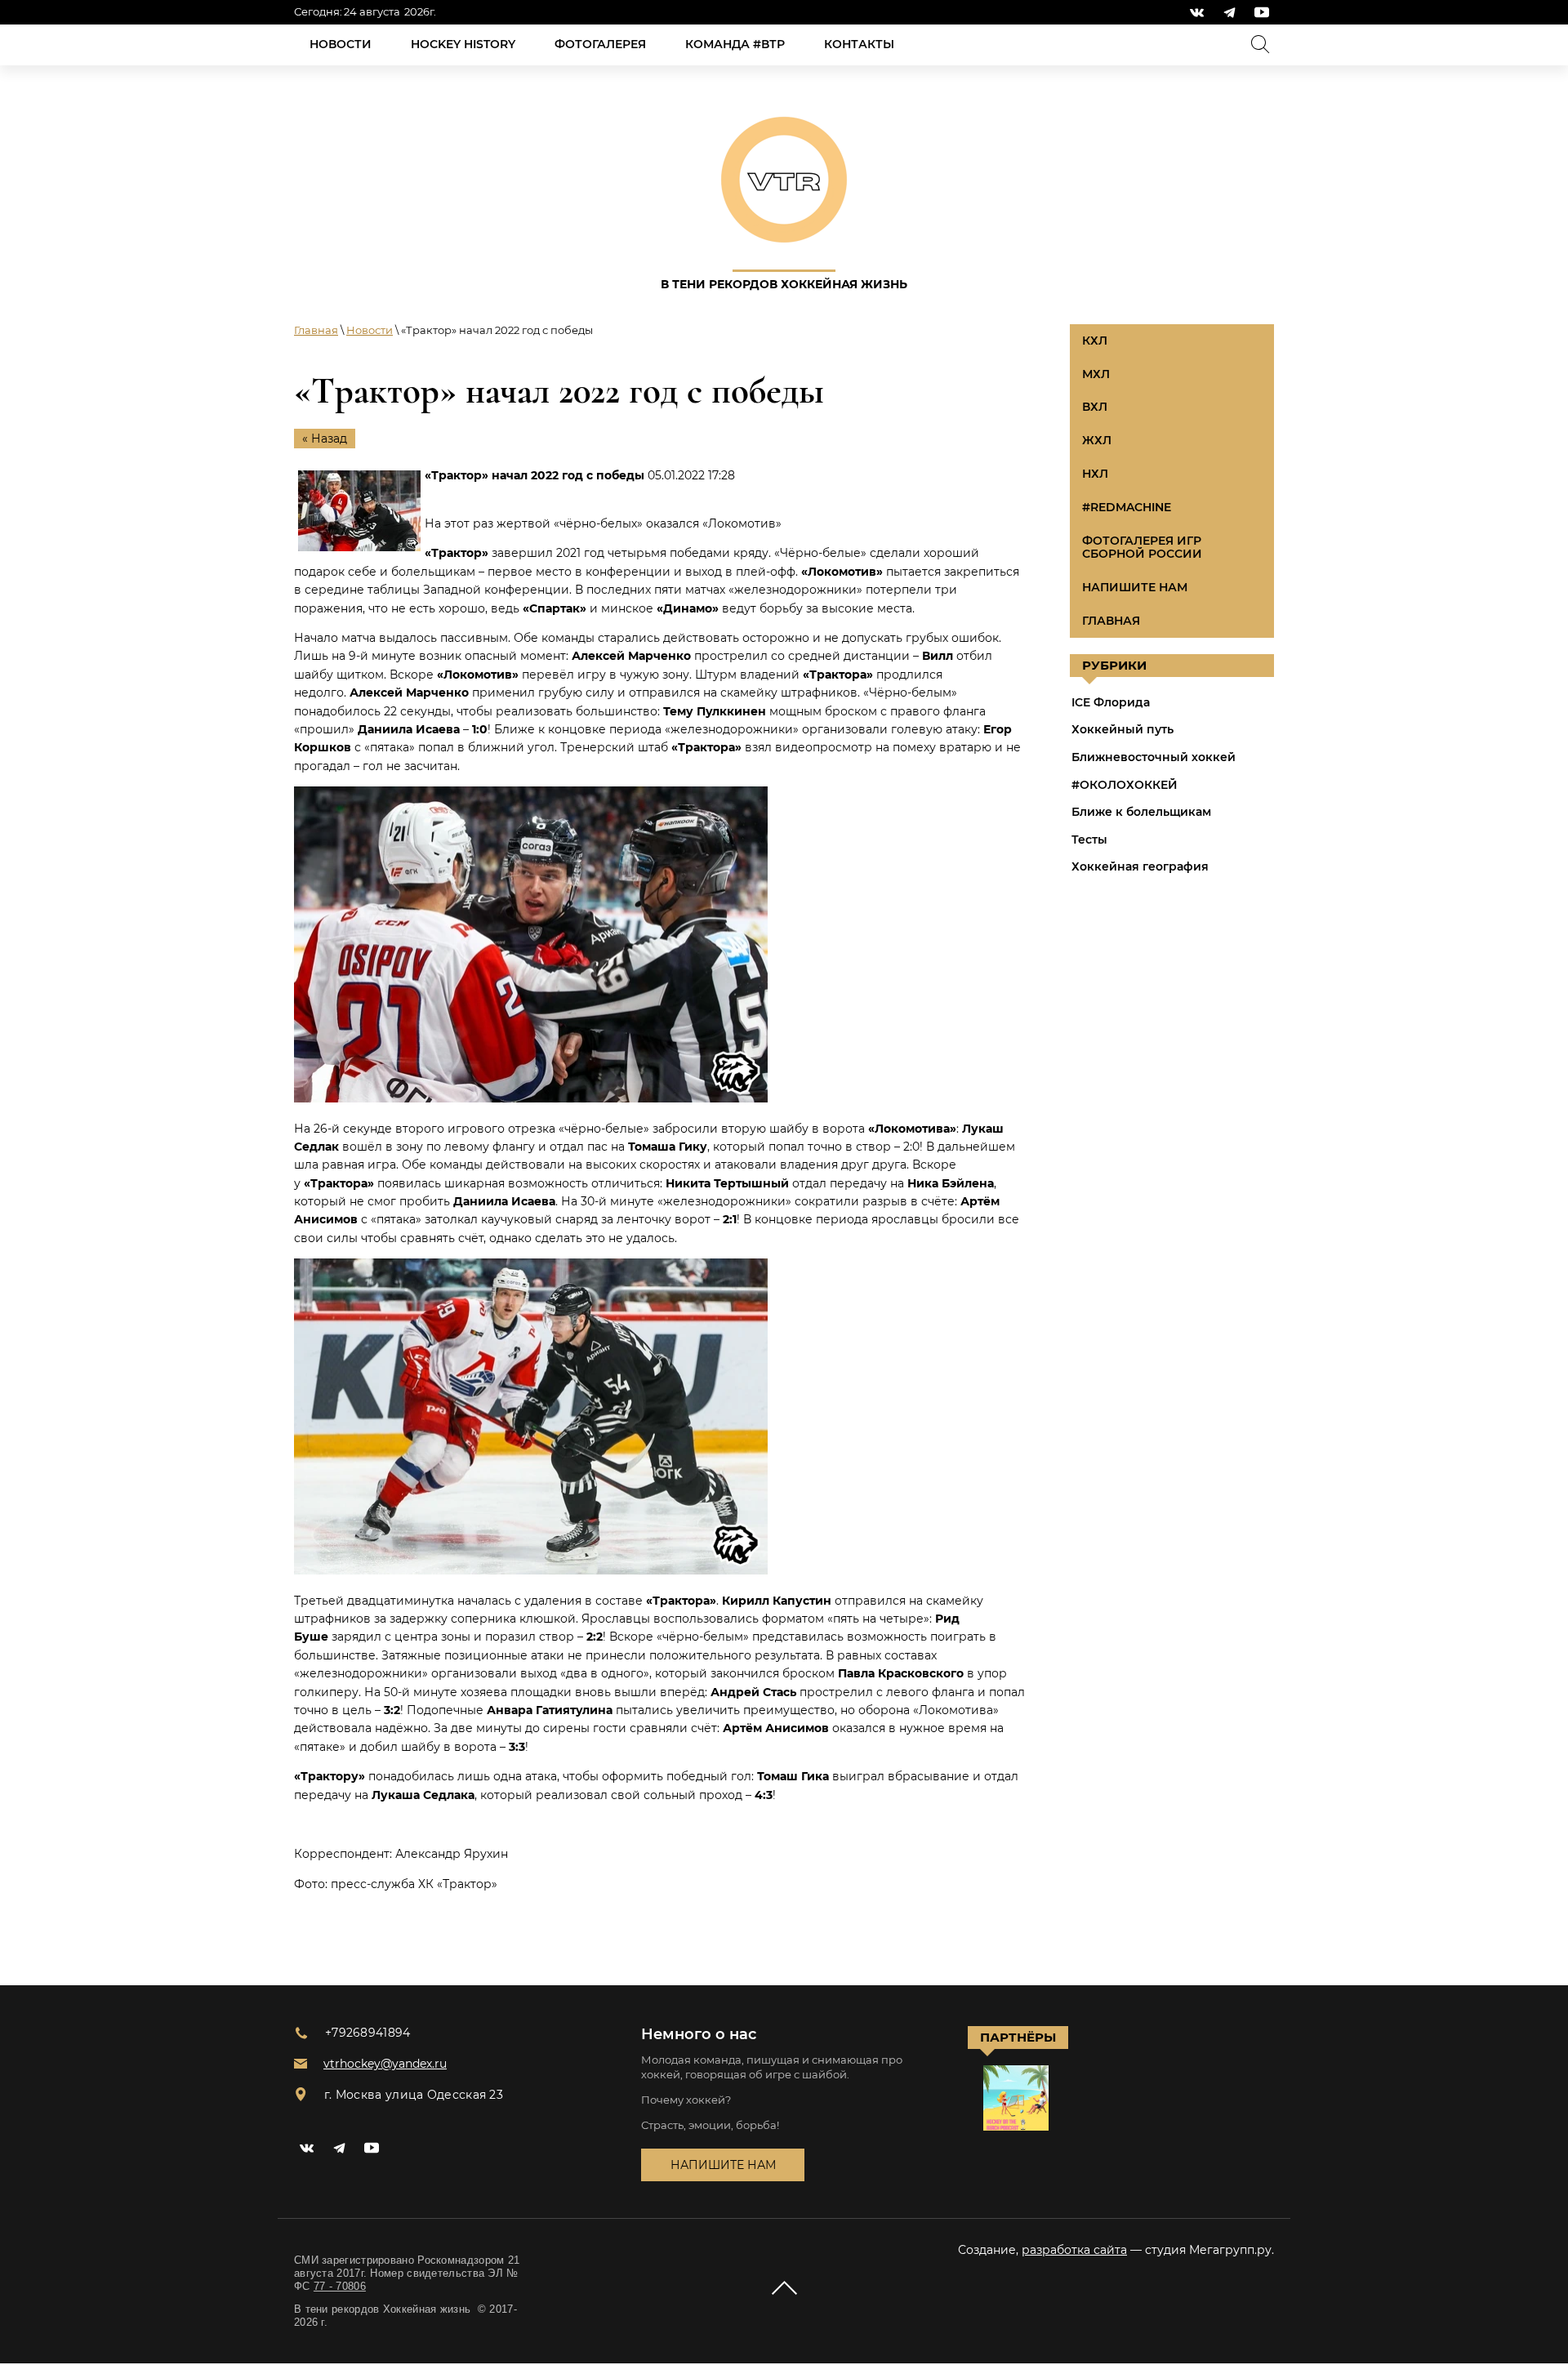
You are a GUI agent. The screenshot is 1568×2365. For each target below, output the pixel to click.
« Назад (325, 439)
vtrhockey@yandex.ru (385, 2064)
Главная (316, 330)
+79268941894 (368, 2033)
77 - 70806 (340, 2286)
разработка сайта (1074, 2250)
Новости (370, 330)
